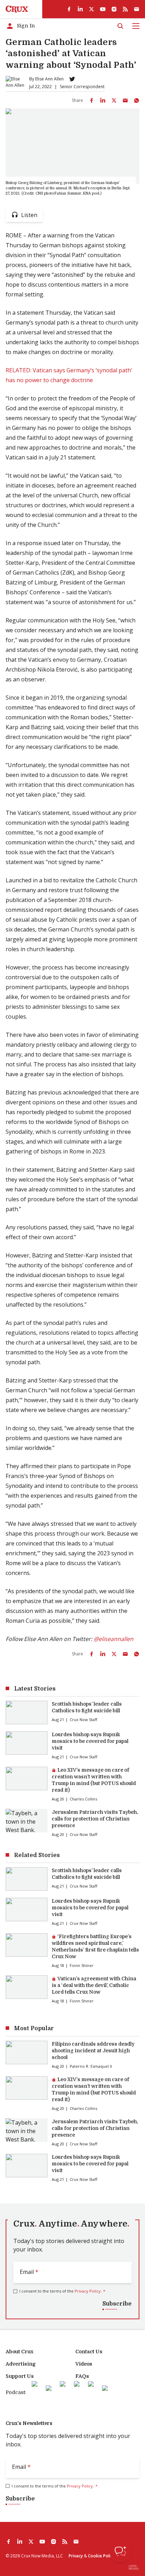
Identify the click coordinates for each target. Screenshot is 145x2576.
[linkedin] (80, 9)
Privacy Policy (88, 2291)
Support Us (20, 2376)
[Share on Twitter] (114, 100)
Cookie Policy (101, 2556)
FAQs (82, 2376)
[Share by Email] (125, 100)
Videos (84, 2364)
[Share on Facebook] (92, 100)
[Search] (120, 26)
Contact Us (89, 2352)
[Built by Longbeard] (134, 2567)
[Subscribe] (137, 9)
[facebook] (69, 9)
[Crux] (17, 9)
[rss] (125, 9)
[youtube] (103, 9)
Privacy (76, 2556)
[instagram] (114, 9)
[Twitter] (72, 79)
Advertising (21, 2364)
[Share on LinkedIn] (103, 100)
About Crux (20, 2352)
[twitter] (92, 9)
